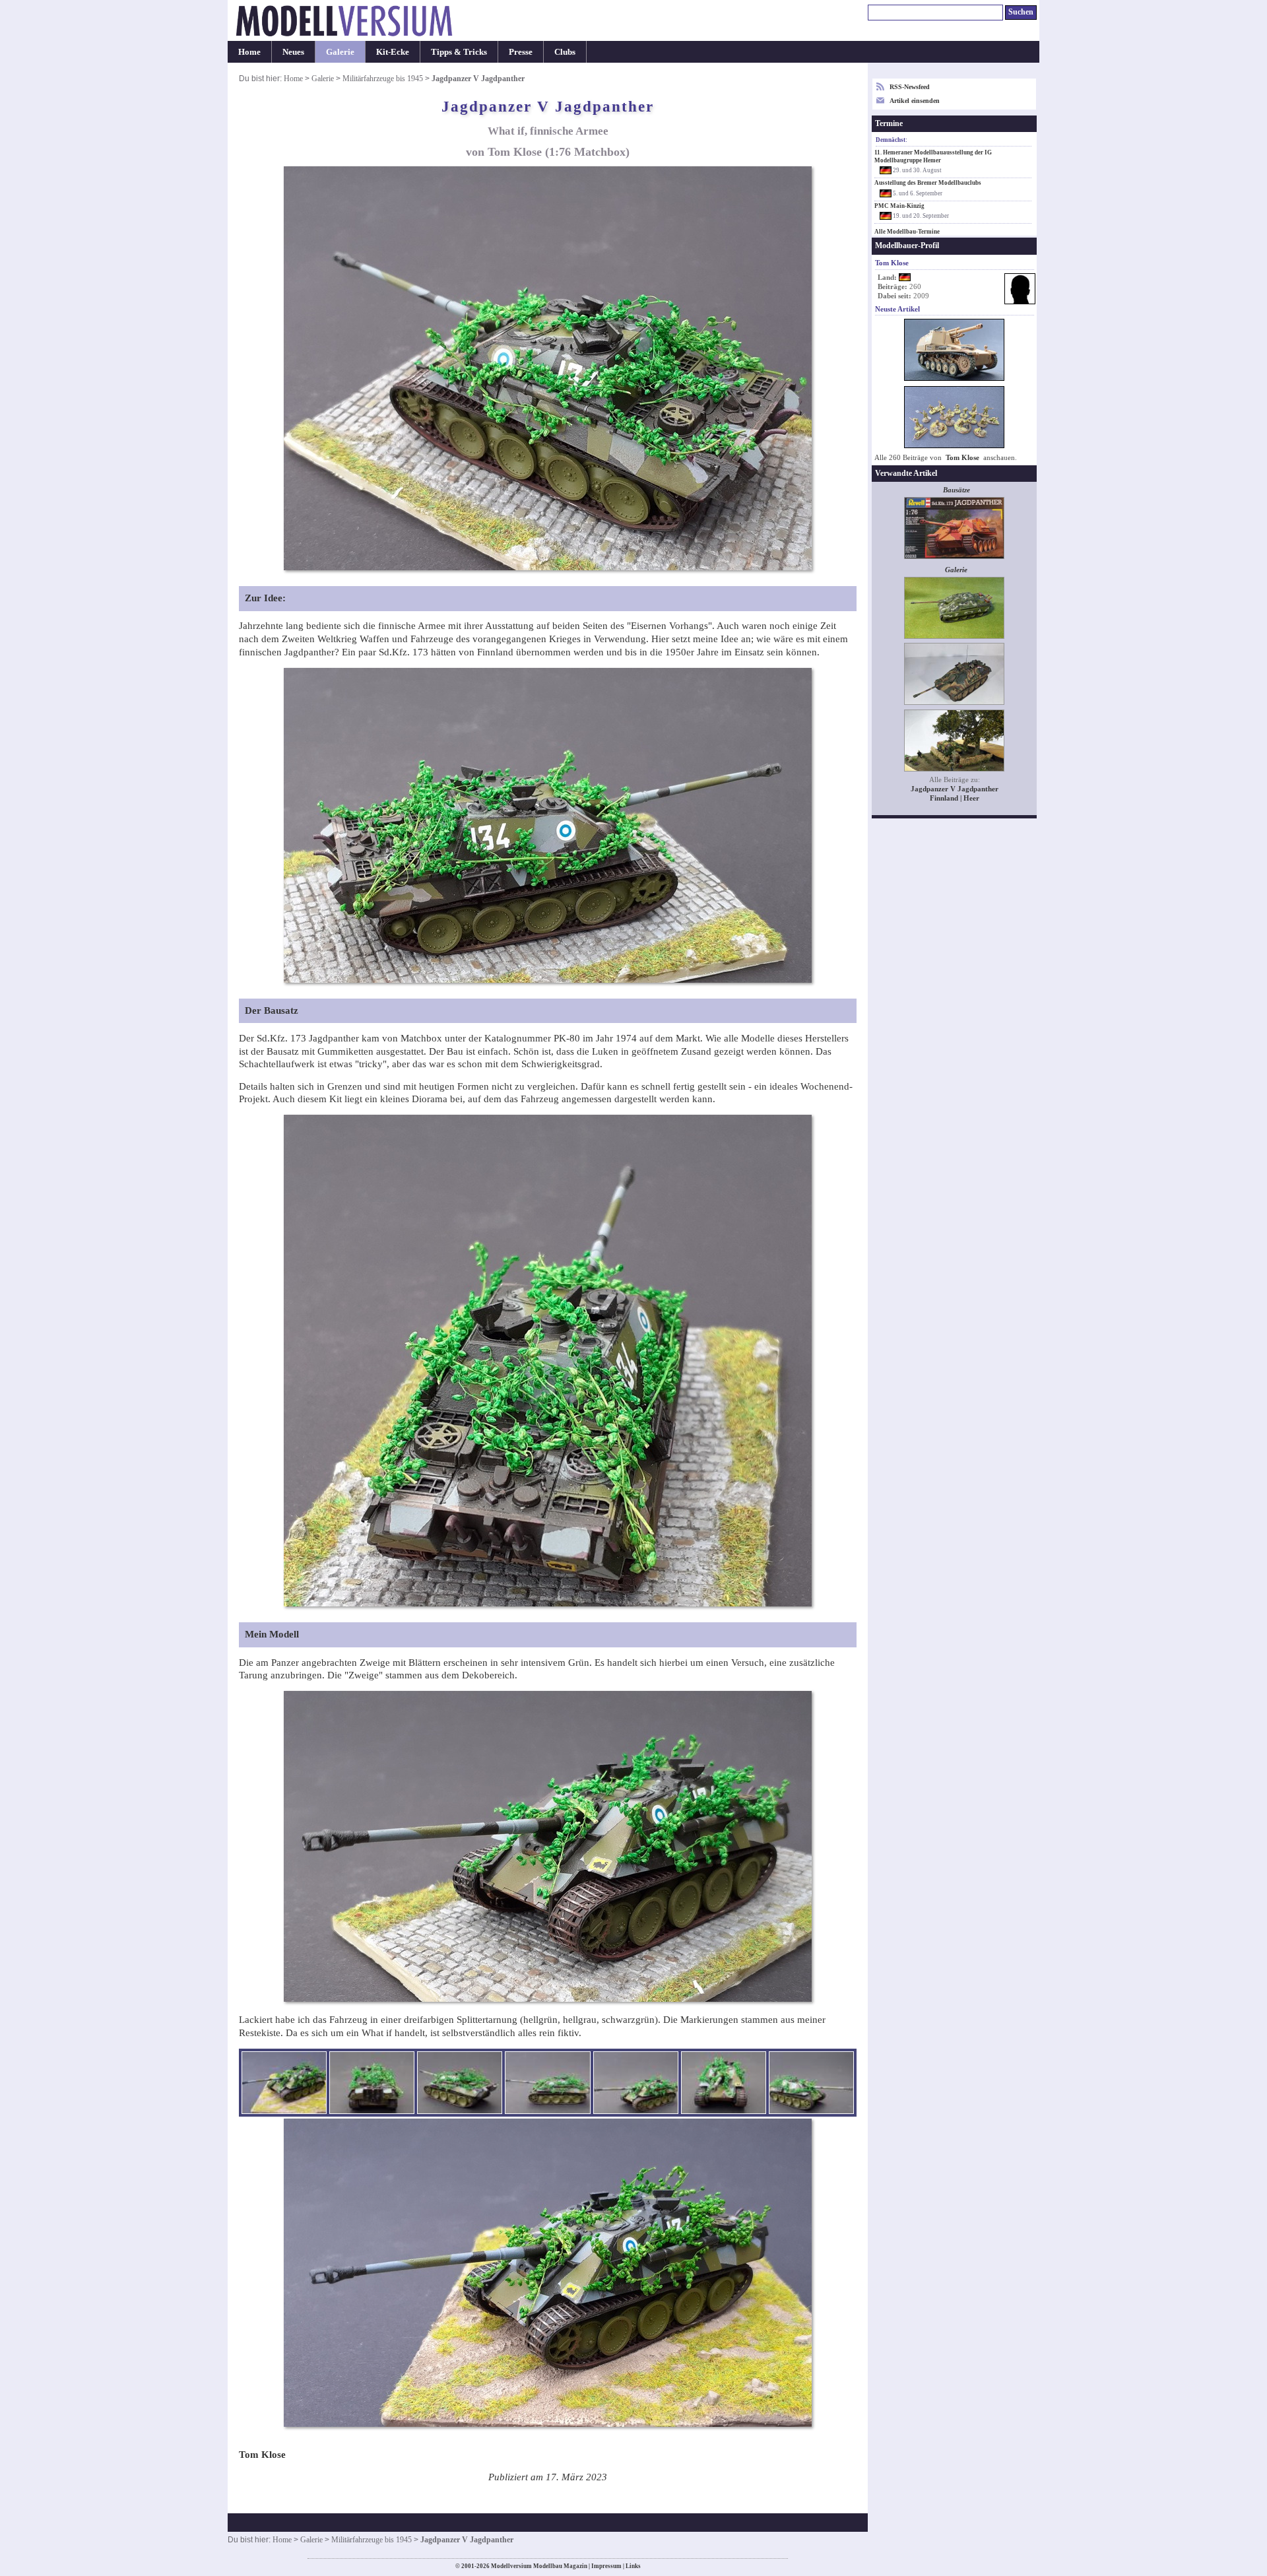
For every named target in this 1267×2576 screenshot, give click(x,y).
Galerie (340, 52)
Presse (521, 52)
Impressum (606, 2566)
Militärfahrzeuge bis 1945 (383, 79)
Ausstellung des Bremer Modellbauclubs (928, 183)
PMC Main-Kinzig (899, 206)
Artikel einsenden (915, 101)
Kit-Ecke (393, 52)
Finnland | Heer (955, 798)
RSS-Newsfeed (910, 87)
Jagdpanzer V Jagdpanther (955, 789)
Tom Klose (962, 458)
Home (249, 52)
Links (633, 2566)
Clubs (565, 52)
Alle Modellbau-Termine (907, 232)
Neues (293, 52)
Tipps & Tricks (459, 52)
